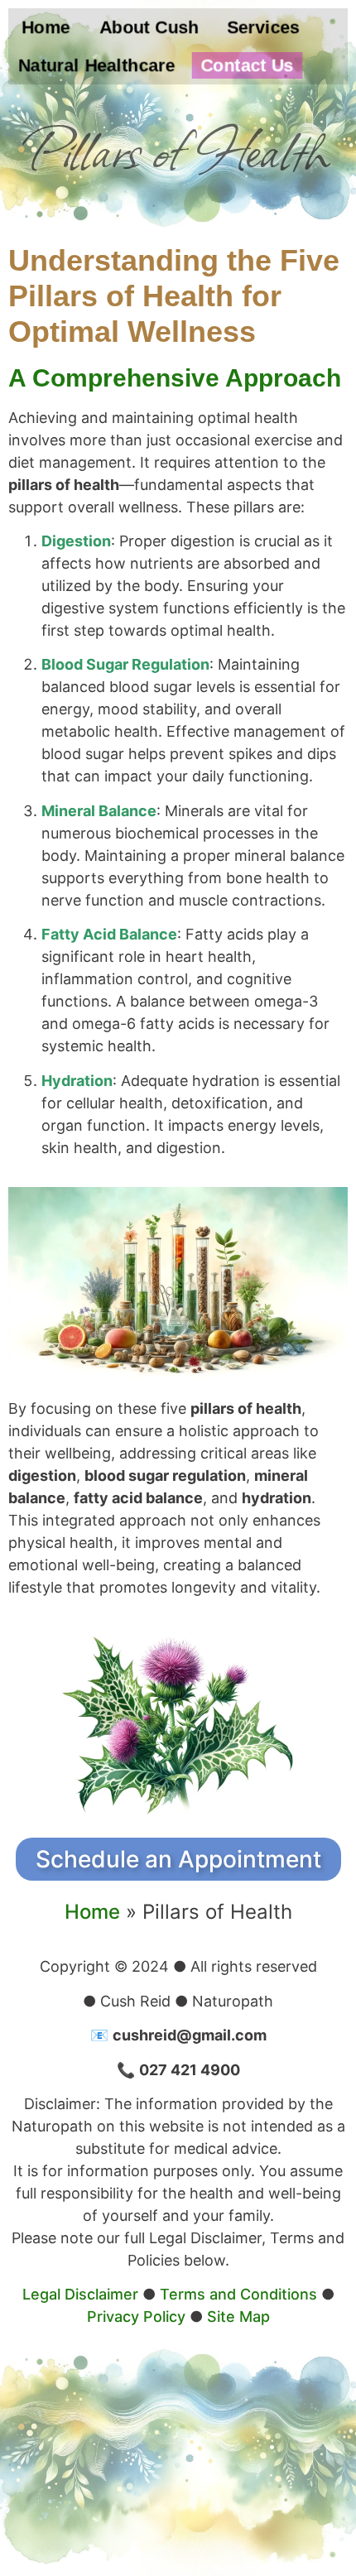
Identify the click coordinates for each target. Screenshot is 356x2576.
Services (263, 27)
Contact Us (247, 65)
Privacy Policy (136, 2316)
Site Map (238, 2316)
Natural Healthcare (97, 65)
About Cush (149, 27)
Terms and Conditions (238, 2294)
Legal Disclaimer (80, 2294)
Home (46, 27)
